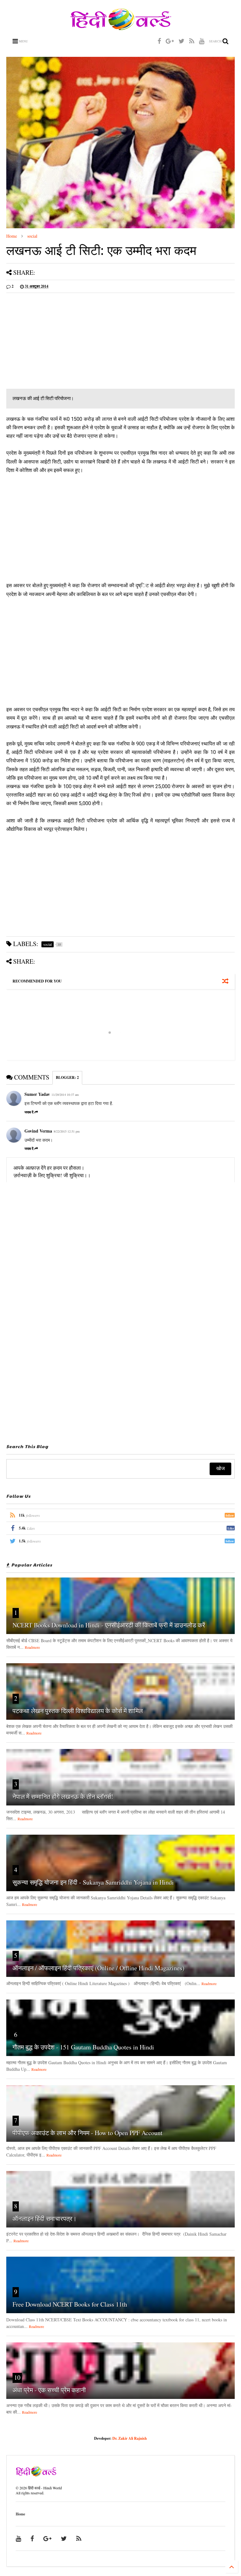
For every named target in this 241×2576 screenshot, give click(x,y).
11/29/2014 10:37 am (65, 1095)
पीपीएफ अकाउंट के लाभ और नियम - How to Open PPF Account (88, 2133)
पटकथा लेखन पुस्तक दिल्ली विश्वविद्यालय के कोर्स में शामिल (78, 1711)
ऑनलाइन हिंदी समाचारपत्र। (45, 2219)
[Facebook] (159, 41)
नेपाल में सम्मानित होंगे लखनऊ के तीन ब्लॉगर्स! (63, 1797)
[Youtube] (202, 41)
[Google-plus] (170, 41)
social (32, 236)
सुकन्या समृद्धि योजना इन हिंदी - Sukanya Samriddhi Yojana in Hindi (93, 1882)
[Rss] (192, 41)
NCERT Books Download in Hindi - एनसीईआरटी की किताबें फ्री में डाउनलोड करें (109, 1625)
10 (17, 2377)
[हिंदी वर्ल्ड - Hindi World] (121, 27)
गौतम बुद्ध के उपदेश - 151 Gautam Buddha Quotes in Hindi (83, 2047)
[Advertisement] (120, 342)
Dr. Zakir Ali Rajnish (130, 2438)
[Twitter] (182, 41)
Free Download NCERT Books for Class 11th (70, 2304)
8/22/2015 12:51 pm (67, 1131)
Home (12, 236)
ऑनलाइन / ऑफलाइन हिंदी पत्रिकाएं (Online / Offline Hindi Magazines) (99, 1968)
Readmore (32, 1647)
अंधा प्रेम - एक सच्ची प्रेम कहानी (49, 2390)
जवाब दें (29, 1112)
